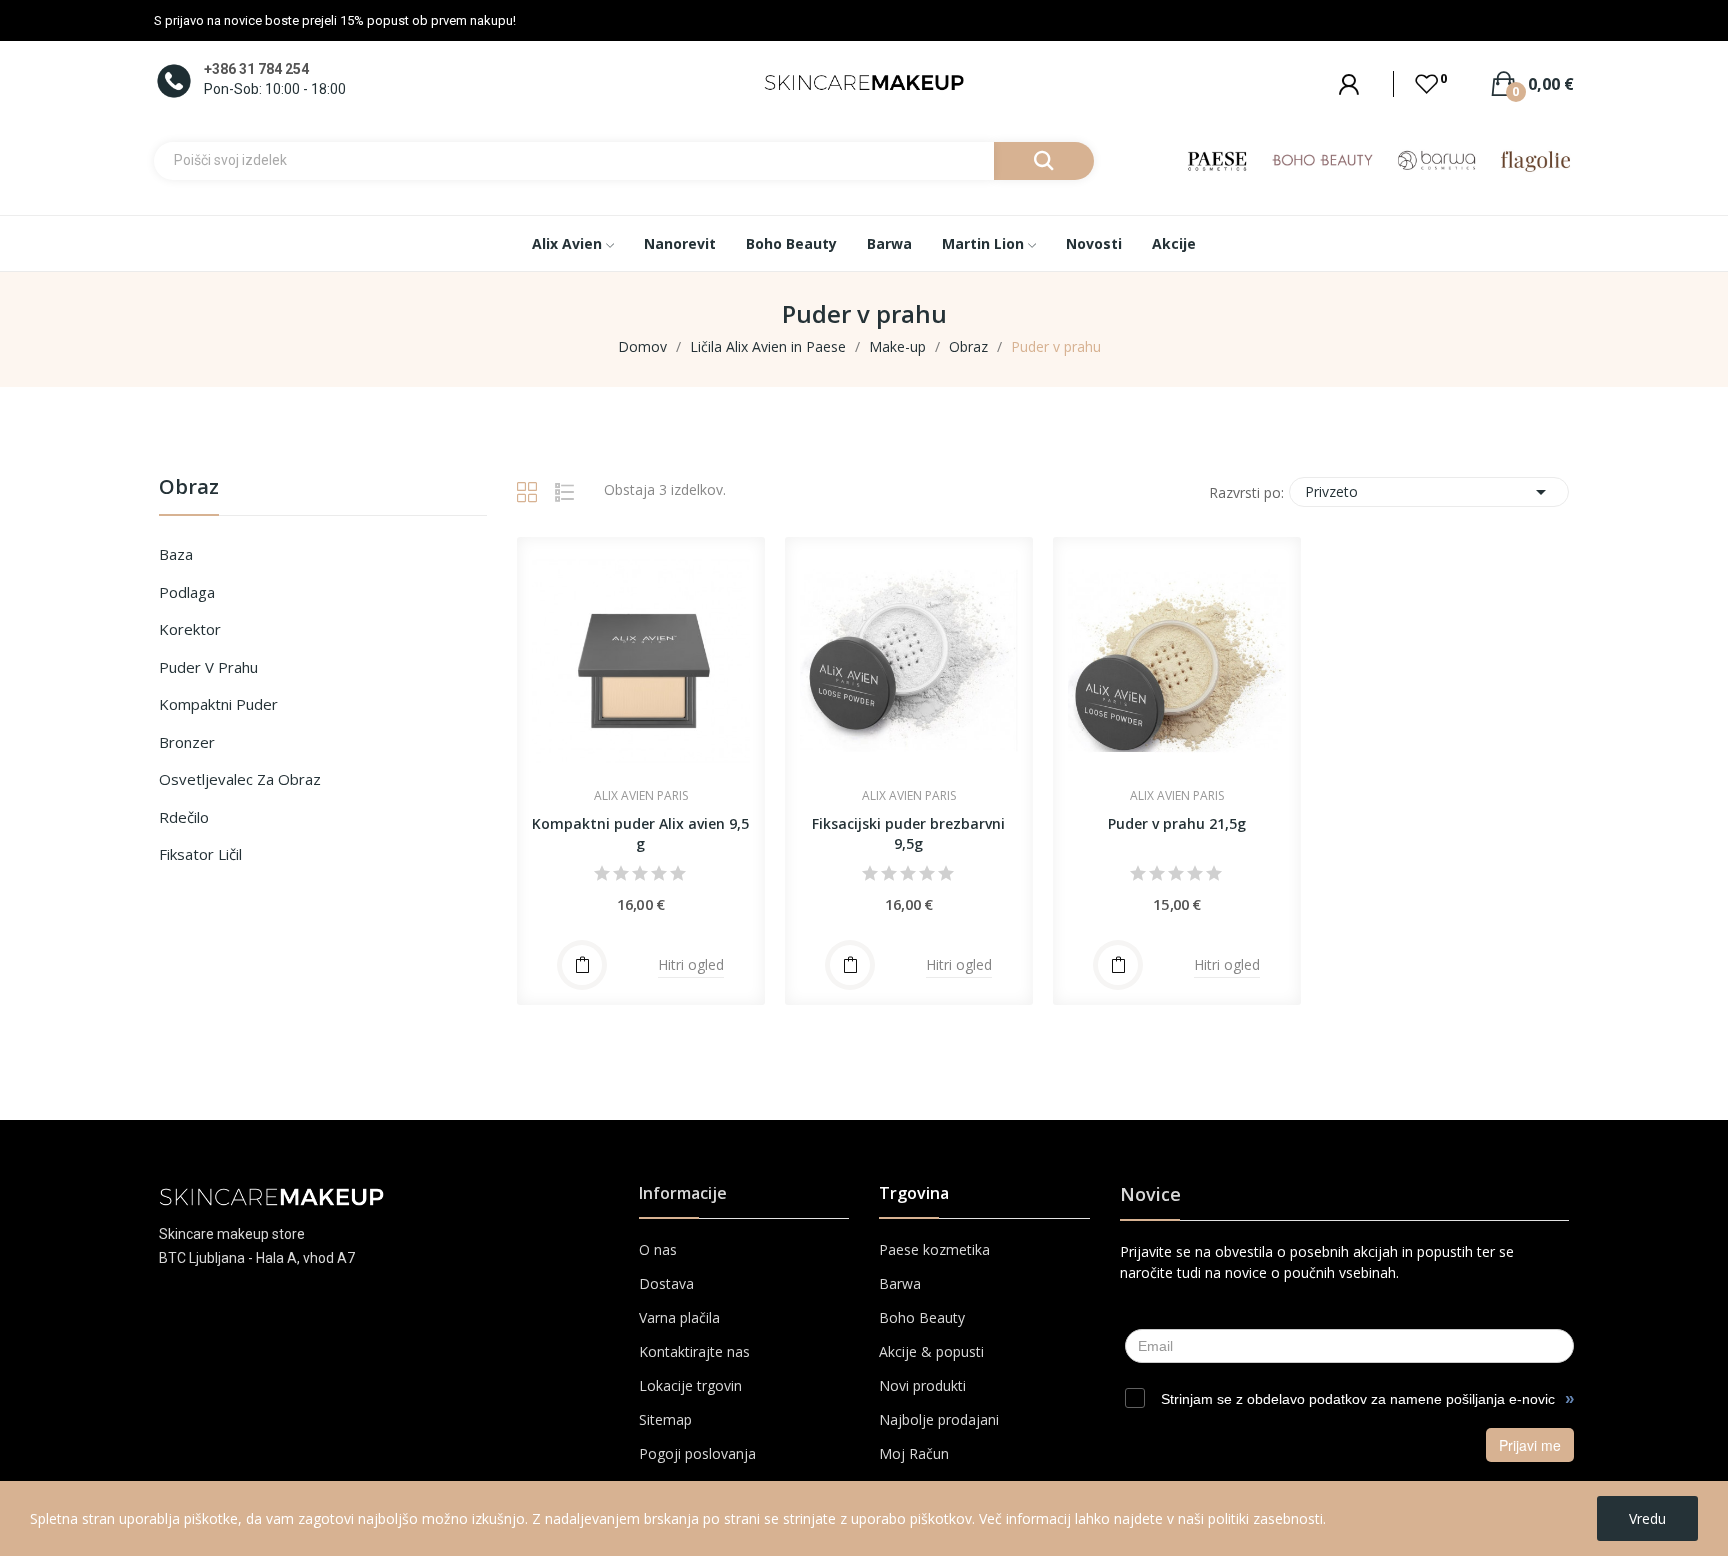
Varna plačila (679, 1317)
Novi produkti (922, 1385)
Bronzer (187, 742)
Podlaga (187, 592)
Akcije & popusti (931, 1351)
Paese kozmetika (934, 1249)
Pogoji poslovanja (697, 1453)
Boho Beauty (922, 1317)
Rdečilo (184, 817)
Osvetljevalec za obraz (240, 779)
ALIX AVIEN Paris (641, 796)
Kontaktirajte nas (694, 1351)
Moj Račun (914, 1453)
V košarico (850, 965)
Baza (176, 554)
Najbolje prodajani (939, 1419)
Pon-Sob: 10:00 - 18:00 (275, 89)
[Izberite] (582, 965)
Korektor (190, 629)
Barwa (900, 1283)
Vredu (1647, 1518)
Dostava (666, 1283)
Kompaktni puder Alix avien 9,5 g (640, 833)
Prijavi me (1530, 1445)
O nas (658, 1249)
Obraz (189, 488)
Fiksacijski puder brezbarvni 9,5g (908, 833)
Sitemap (665, 1419)
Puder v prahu (208, 667)
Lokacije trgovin (690, 1385)
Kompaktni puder (218, 704)
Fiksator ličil (200, 854)
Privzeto (1429, 492)
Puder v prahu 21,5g (1177, 823)
